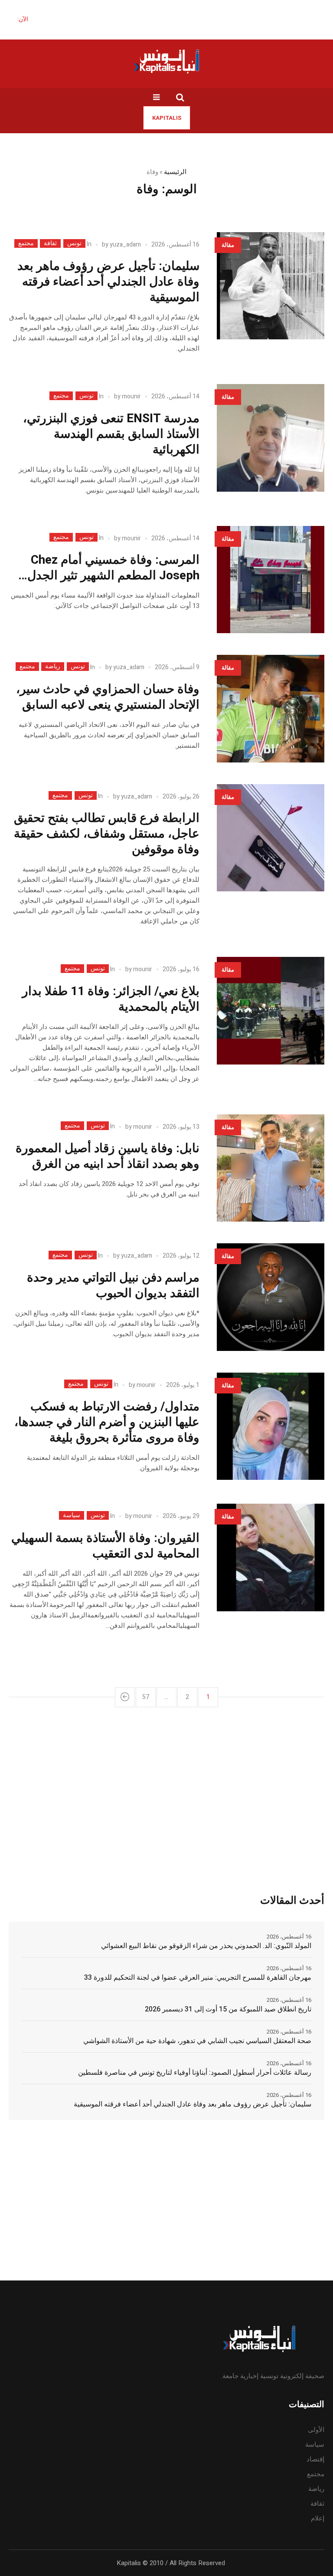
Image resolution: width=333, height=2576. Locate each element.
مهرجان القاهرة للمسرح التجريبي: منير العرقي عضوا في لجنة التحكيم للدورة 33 (198, 1978)
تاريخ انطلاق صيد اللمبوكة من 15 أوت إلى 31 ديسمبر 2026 (228, 2009)
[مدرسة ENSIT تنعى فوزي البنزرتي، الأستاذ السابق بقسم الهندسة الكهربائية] (271, 438)
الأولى (316, 2430)
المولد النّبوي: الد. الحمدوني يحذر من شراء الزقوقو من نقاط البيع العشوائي (206, 1946)
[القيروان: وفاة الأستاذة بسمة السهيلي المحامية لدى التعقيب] (271, 1557)
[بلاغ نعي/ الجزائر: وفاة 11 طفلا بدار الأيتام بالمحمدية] (271, 1011)
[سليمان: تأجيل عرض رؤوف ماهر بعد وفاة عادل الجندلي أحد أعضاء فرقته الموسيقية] (271, 286)
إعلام (318, 2518)
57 (146, 1697)
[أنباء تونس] (166, 61)
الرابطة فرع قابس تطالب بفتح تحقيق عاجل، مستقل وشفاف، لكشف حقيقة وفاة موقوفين (107, 834)
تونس (74, 243)
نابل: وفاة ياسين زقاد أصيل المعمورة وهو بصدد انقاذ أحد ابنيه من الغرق (108, 1156)
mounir (131, 396)
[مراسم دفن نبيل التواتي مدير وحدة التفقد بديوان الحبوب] (271, 1297)
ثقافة (50, 243)
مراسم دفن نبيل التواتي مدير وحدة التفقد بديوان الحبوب (113, 1286)
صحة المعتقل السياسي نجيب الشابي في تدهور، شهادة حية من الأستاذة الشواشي (197, 2041)
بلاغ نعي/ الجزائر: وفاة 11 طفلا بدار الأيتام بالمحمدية (111, 999)
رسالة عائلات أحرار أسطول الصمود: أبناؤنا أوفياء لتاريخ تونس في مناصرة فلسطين (195, 2073)
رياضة (53, 667)
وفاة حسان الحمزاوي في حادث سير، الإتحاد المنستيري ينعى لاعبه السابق (108, 697)
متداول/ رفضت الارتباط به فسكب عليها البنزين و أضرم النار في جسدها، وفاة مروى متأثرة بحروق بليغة (107, 1422)
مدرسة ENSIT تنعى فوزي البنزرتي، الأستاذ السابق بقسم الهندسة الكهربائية (111, 434)
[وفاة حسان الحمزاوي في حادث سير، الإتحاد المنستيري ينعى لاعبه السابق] (271, 709)
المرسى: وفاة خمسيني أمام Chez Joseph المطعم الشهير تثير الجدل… (109, 568)
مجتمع (26, 243)
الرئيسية (175, 172)
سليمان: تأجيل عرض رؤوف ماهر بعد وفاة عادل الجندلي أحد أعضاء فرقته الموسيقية (108, 282)
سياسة (72, 1515)
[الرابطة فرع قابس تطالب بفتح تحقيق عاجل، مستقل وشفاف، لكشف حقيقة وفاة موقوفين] (271, 838)
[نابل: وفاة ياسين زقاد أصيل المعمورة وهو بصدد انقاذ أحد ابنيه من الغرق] (271, 1168)
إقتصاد (315, 2459)
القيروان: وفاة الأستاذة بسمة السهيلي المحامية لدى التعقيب (105, 1546)
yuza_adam (125, 245)
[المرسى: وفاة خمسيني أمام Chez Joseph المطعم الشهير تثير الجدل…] (271, 580)
